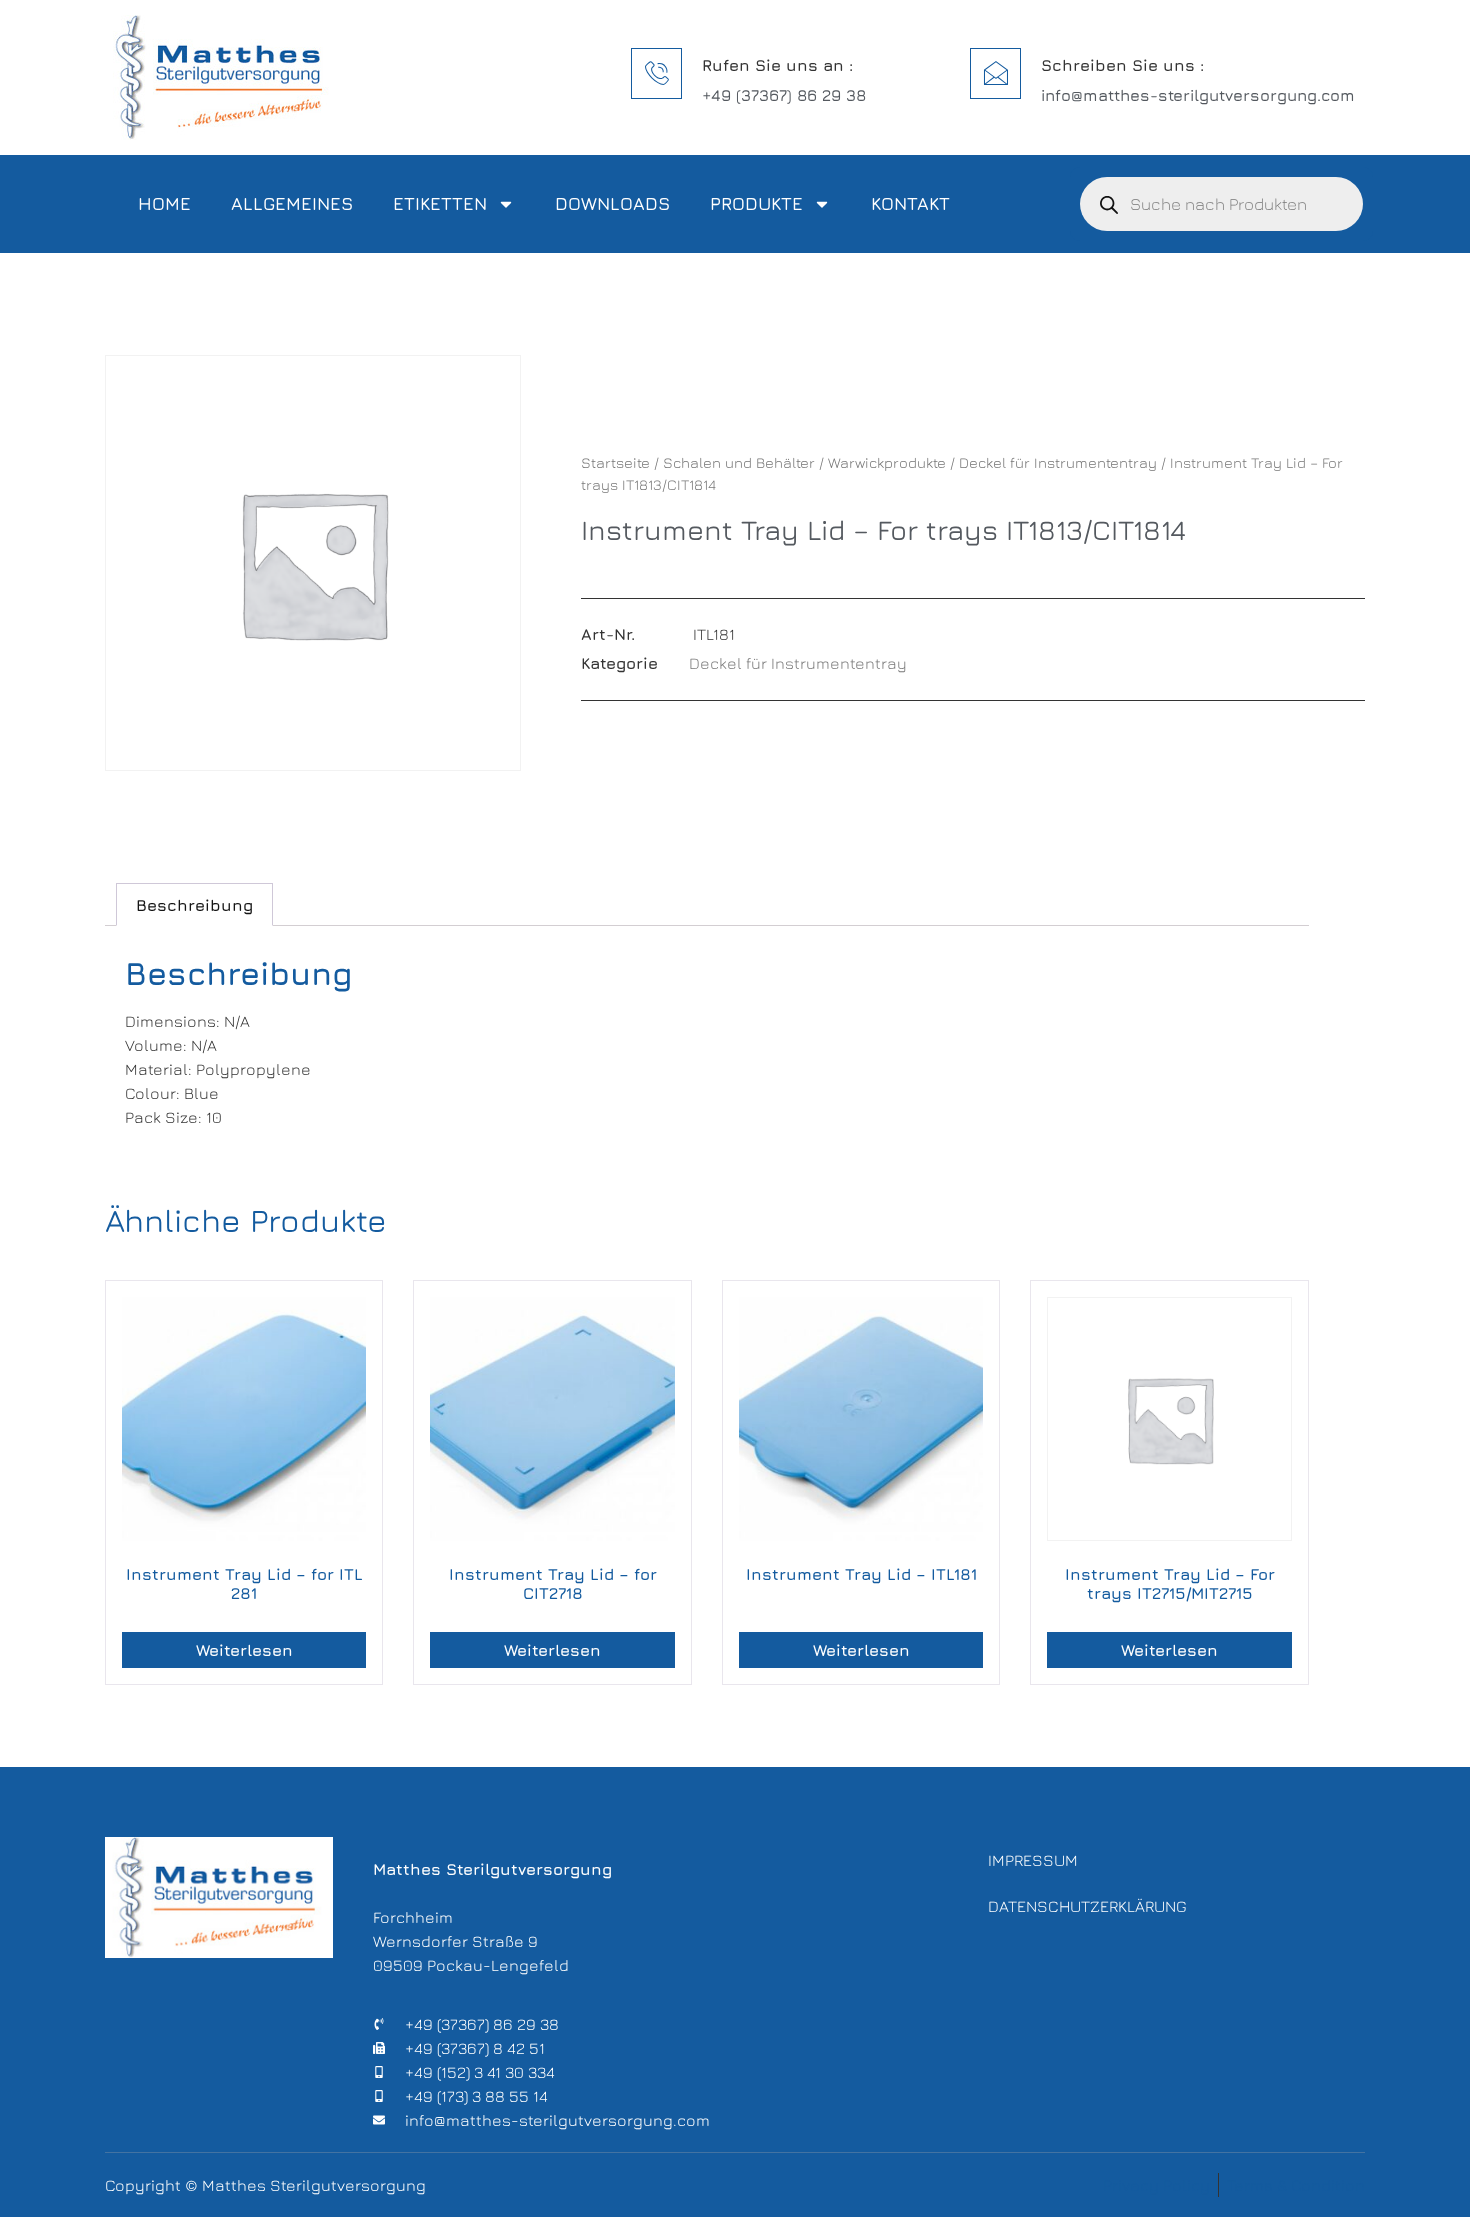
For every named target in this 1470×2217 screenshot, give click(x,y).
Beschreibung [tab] (194, 905)
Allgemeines (292, 203)
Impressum (1033, 1860)
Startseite (615, 462)
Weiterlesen (244, 1650)
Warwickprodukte (887, 462)
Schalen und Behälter (739, 462)
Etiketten (440, 203)
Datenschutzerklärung (1087, 1906)
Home (164, 203)
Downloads (612, 203)
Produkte (756, 203)
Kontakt (910, 203)
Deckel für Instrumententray (1058, 462)
